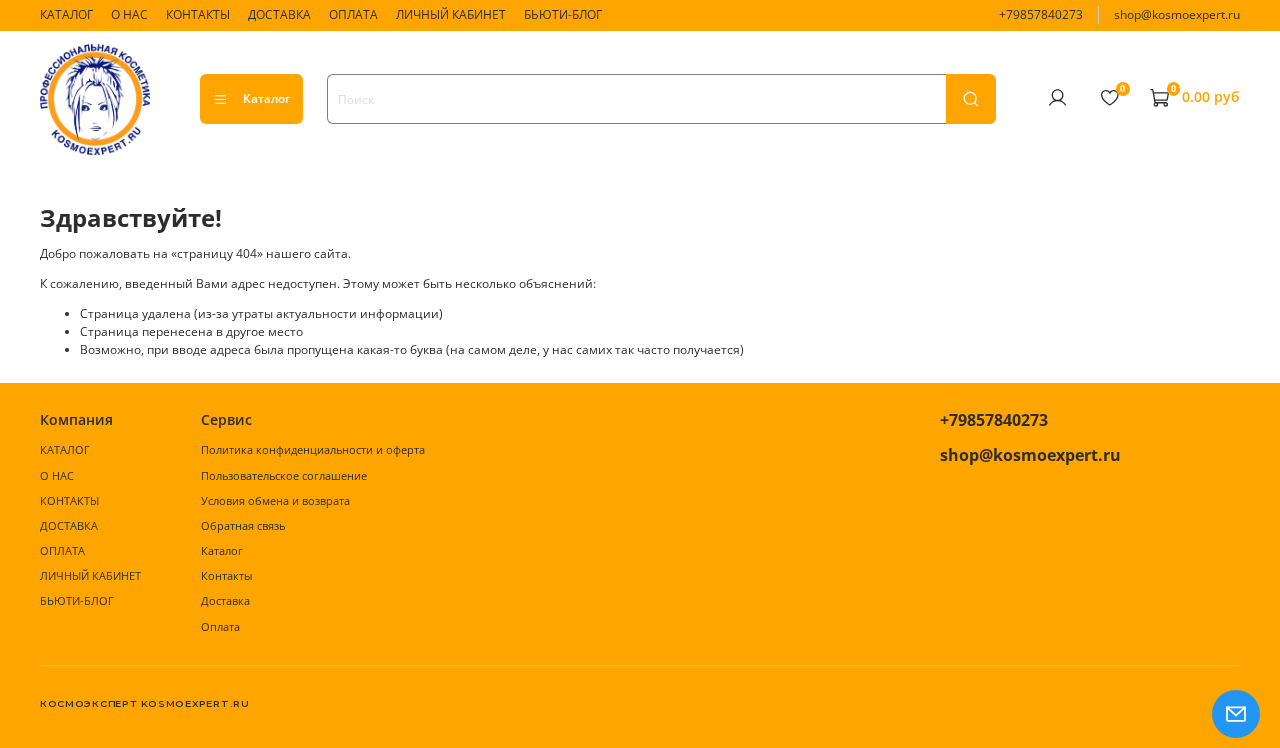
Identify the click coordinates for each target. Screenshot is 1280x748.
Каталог (266, 98)
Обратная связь (243, 525)
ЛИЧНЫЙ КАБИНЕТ (451, 14)
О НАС (129, 14)
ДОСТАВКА (279, 14)
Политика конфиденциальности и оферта (313, 449)
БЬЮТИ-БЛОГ (563, 14)
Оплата (220, 626)
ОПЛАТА (353, 14)
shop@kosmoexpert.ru (1177, 14)
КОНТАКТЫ (198, 14)
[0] (1109, 98)
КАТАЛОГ (66, 14)
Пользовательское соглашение (284, 475)
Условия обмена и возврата (275, 500)
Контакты (226, 575)
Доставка (225, 600)
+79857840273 (1041, 14)
